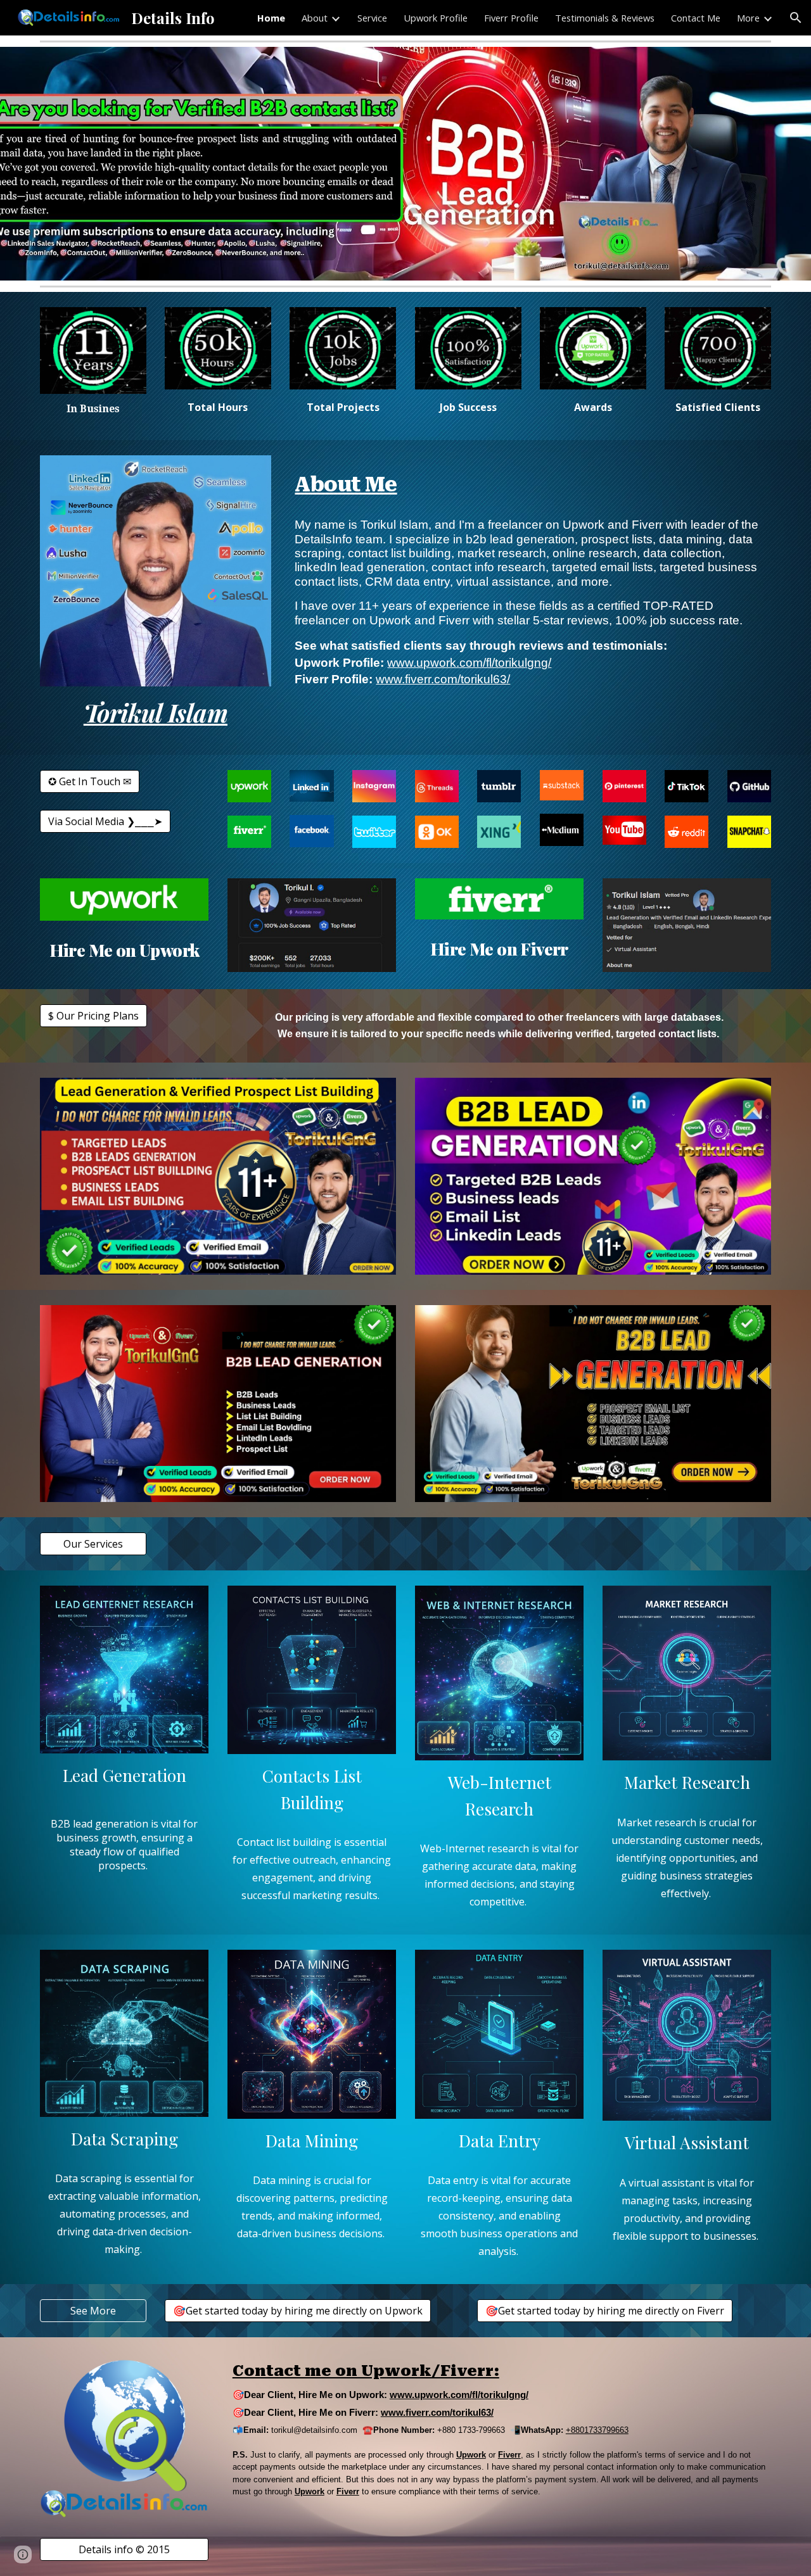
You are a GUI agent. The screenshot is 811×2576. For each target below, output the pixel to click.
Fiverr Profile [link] (511, 18)
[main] (93, 409)
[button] (796, 18)
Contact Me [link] (696, 18)
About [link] (315, 18)
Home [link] (271, 18)
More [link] (748, 18)
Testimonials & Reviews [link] (605, 18)
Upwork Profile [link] (436, 18)
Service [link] (372, 18)
